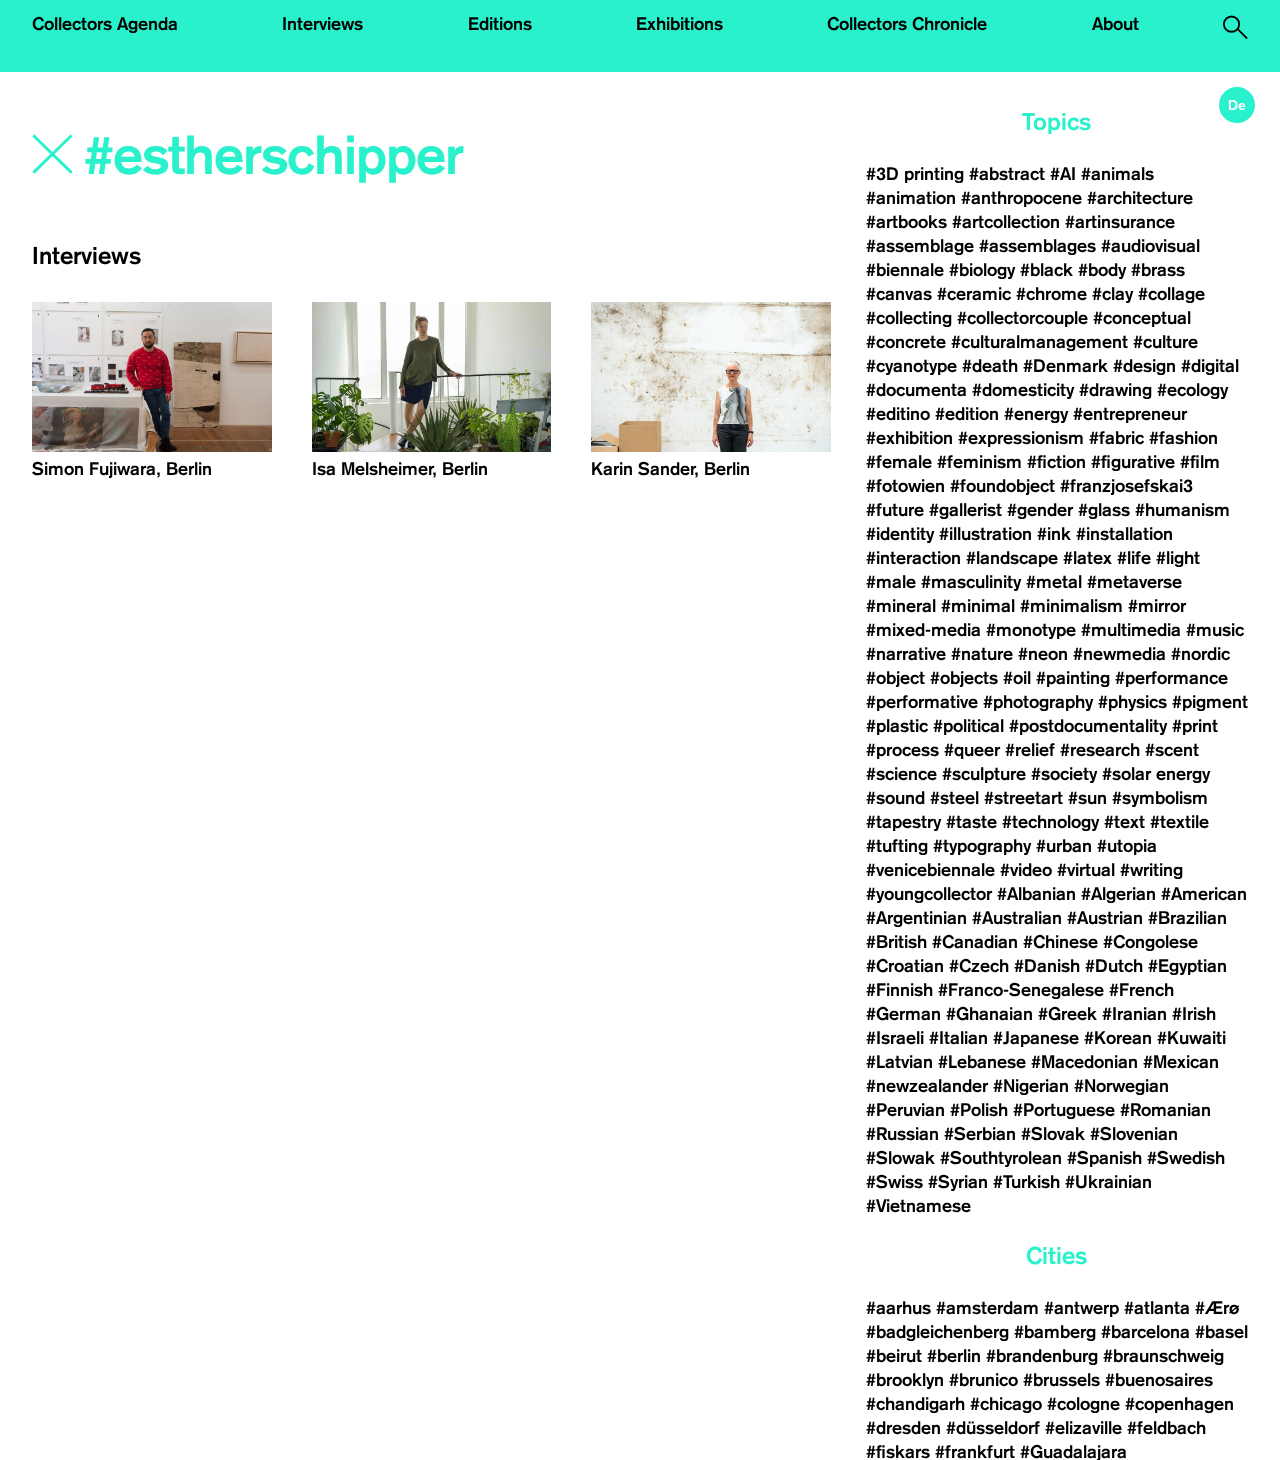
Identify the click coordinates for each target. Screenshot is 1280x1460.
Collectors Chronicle (907, 24)
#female (899, 462)
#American (1204, 894)
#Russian (902, 1134)
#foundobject (1002, 486)
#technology (1050, 822)
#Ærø (1217, 1308)
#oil (1017, 678)
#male (891, 582)
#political (968, 726)
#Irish (1194, 1014)
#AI (1063, 174)
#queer (972, 750)
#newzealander (927, 1086)
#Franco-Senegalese (1021, 990)
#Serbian (980, 1134)
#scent (1172, 750)
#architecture (1140, 198)
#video (1026, 870)
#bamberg (1055, 1332)
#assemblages (1037, 246)
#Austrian (1105, 918)
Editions (500, 24)
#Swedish (1186, 1158)
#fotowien (905, 486)
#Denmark (1065, 366)
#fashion (1183, 438)
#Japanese (1036, 1038)
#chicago (1006, 1404)
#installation (1124, 534)
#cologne (1083, 1404)
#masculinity (971, 582)
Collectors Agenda (105, 24)
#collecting (909, 318)
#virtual (1086, 870)
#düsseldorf (993, 1428)
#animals (1117, 174)
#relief (1030, 750)
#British (896, 942)
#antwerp (1081, 1308)
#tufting (897, 846)
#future (895, 510)
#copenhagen (1179, 1404)
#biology (982, 270)
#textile (1179, 822)
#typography (982, 846)
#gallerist (965, 510)
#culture (1165, 342)
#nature (982, 654)
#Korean (1118, 1038)
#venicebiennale (930, 870)
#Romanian (1165, 1110)
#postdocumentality (1088, 726)
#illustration (985, 534)
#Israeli (895, 1038)
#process (902, 750)
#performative (922, 702)
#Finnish (899, 990)
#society (1064, 774)
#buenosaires (1159, 1380)
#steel (954, 798)
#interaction (913, 558)
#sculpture (984, 774)
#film (1200, 462)
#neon (1043, 654)
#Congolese (1150, 942)
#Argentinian (916, 918)
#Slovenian (1134, 1134)
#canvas (899, 294)
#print (1195, 726)
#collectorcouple (1022, 318)
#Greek (1067, 1014)
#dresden (903, 1428)
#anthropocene (1021, 198)
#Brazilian (1187, 918)
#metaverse (1134, 582)
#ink (1054, 534)
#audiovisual (1150, 246)
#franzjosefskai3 (1126, 486)
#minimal (978, 606)
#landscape (1012, 558)
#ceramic (974, 294)
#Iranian (1134, 1014)
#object (895, 678)
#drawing (1115, 390)
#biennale (905, 270)
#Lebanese (982, 1062)
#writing (1151, 870)
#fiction (1056, 462)
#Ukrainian (1108, 1182)
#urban (1064, 846)
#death (990, 366)
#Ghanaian (989, 1014)
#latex (1087, 558)
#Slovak (1053, 1134)
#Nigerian (1031, 1086)
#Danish (1047, 966)
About (1115, 24)
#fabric (1116, 438)
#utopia (1127, 846)
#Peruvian (905, 1110)
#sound (895, 798)
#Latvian (899, 1062)
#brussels (1061, 1380)
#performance (1171, 678)
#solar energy (1156, 774)
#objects (964, 678)
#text (1124, 822)
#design (1144, 366)
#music (1215, 630)
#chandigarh (915, 1404)
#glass (1104, 510)
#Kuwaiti (1191, 1038)
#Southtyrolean (1001, 1158)
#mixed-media (923, 630)
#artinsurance (1120, 222)
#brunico (983, 1380)
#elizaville (1083, 1428)
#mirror (1157, 606)
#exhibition (909, 438)
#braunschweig (1163, 1356)
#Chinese (1060, 942)
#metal (1054, 582)
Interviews (322, 24)
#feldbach (1166, 1428)
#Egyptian (1187, 966)
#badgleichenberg (937, 1332)
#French (1141, 990)
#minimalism (1071, 606)
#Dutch (1114, 966)
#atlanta (1157, 1308)
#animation (911, 198)
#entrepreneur (1130, 414)
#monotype (1031, 630)
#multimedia (1131, 630)
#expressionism (1021, 438)
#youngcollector (929, 894)
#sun (1087, 798)
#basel (1221, 1332)
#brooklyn (905, 1380)
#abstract (1007, 174)
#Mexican (1181, 1062)
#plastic (897, 726)
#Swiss (894, 1182)
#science (901, 774)
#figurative (1133, 462)
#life (1134, 558)
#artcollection (1006, 222)
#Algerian (1118, 894)
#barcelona (1145, 1332)
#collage (1171, 294)
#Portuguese (1064, 1110)
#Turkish (1026, 1182)
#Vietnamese (918, 1206)
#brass (1158, 270)
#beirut (894, 1356)
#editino (898, 414)
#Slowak (900, 1158)
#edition (967, 414)
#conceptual (1142, 318)
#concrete (906, 342)
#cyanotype (911, 366)
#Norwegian (1121, 1086)
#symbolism (1160, 798)
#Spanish (1104, 1158)
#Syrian (958, 1182)
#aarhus (898, 1308)
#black (1046, 270)
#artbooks (906, 222)
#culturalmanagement (1039, 342)
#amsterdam (987, 1308)
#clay (1112, 294)
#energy (1036, 414)
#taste (971, 822)
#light (1178, 558)
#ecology (1192, 390)
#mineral (901, 606)
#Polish (979, 1110)
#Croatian (905, 966)
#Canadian (975, 942)
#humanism (1182, 510)
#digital (1210, 366)
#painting (1073, 678)
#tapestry (903, 822)
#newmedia (1119, 654)
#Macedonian (1084, 1062)
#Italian (958, 1038)
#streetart (1023, 798)
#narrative (906, 654)
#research (1100, 750)
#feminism (979, 462)
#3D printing (915, 174)
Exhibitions (679, 24)
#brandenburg (1042, 1356)
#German (903, 1014)
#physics (1132, 702)
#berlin (954, 1356)
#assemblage (920, 246)
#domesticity (1023, 390)
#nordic (1200, 654)
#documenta (916, 390)
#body (1102, 270)
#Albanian (1036, 894)
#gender (1040, 510)
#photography (1038, 702)
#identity (900, 534)
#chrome (1051, 294)
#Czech (979, 966)
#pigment (1210, 702)
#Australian (1017, 918)
